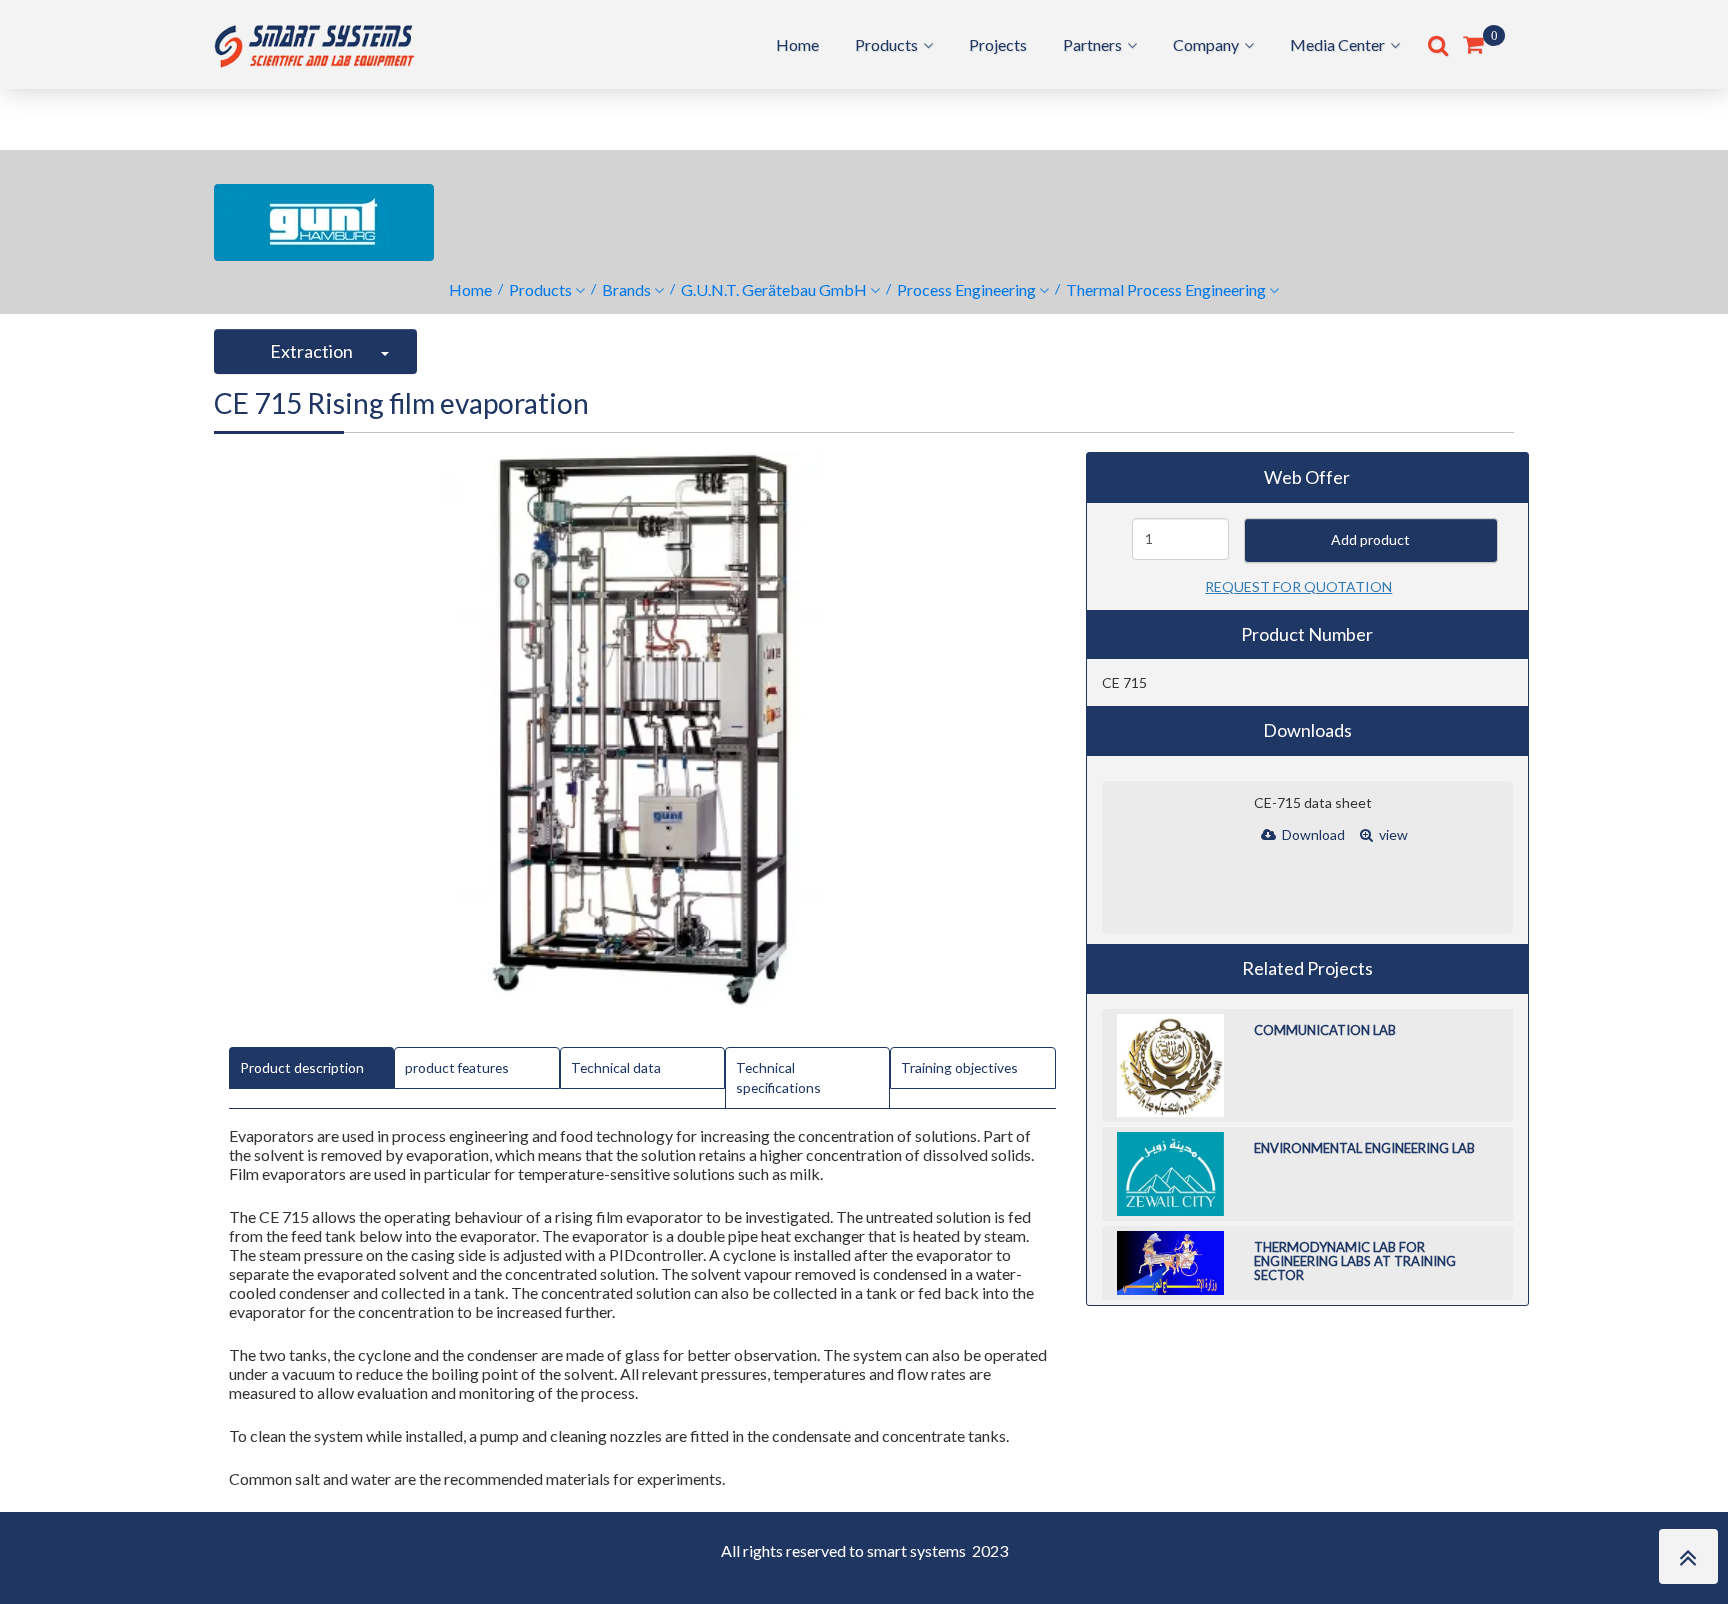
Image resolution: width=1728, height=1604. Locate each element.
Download (1312, 834)
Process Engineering (966, 289)
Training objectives (959, 1067)
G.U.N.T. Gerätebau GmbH (774, 289)
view (1392, 834)
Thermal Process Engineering (1166, 289)
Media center (1337, 44)
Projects (998, 44)
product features (457, 1067)
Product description (302, 1067)
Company (1206, 44)
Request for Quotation (1298, 586)
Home (797, 44)
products (886, 44)
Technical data (616, 1067)
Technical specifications (778, 1077)
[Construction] (314, 42)
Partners (1092, 44)
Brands (626, 289)
